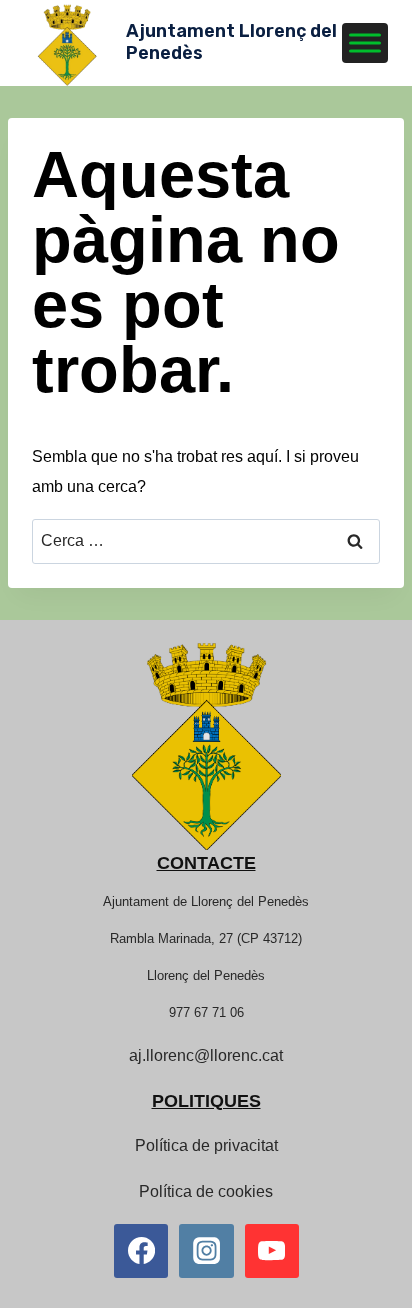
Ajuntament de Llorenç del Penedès (206, 901)
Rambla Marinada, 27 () (206, 938)
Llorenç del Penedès (206, 975)
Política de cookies (206, 1191)
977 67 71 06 (206, 1012)
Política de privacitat (206, 1145)
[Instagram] (206, 1251)
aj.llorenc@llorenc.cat (206, 1055)
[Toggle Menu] (365, 42)
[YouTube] (272, 1251)
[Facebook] (141, 1251)
